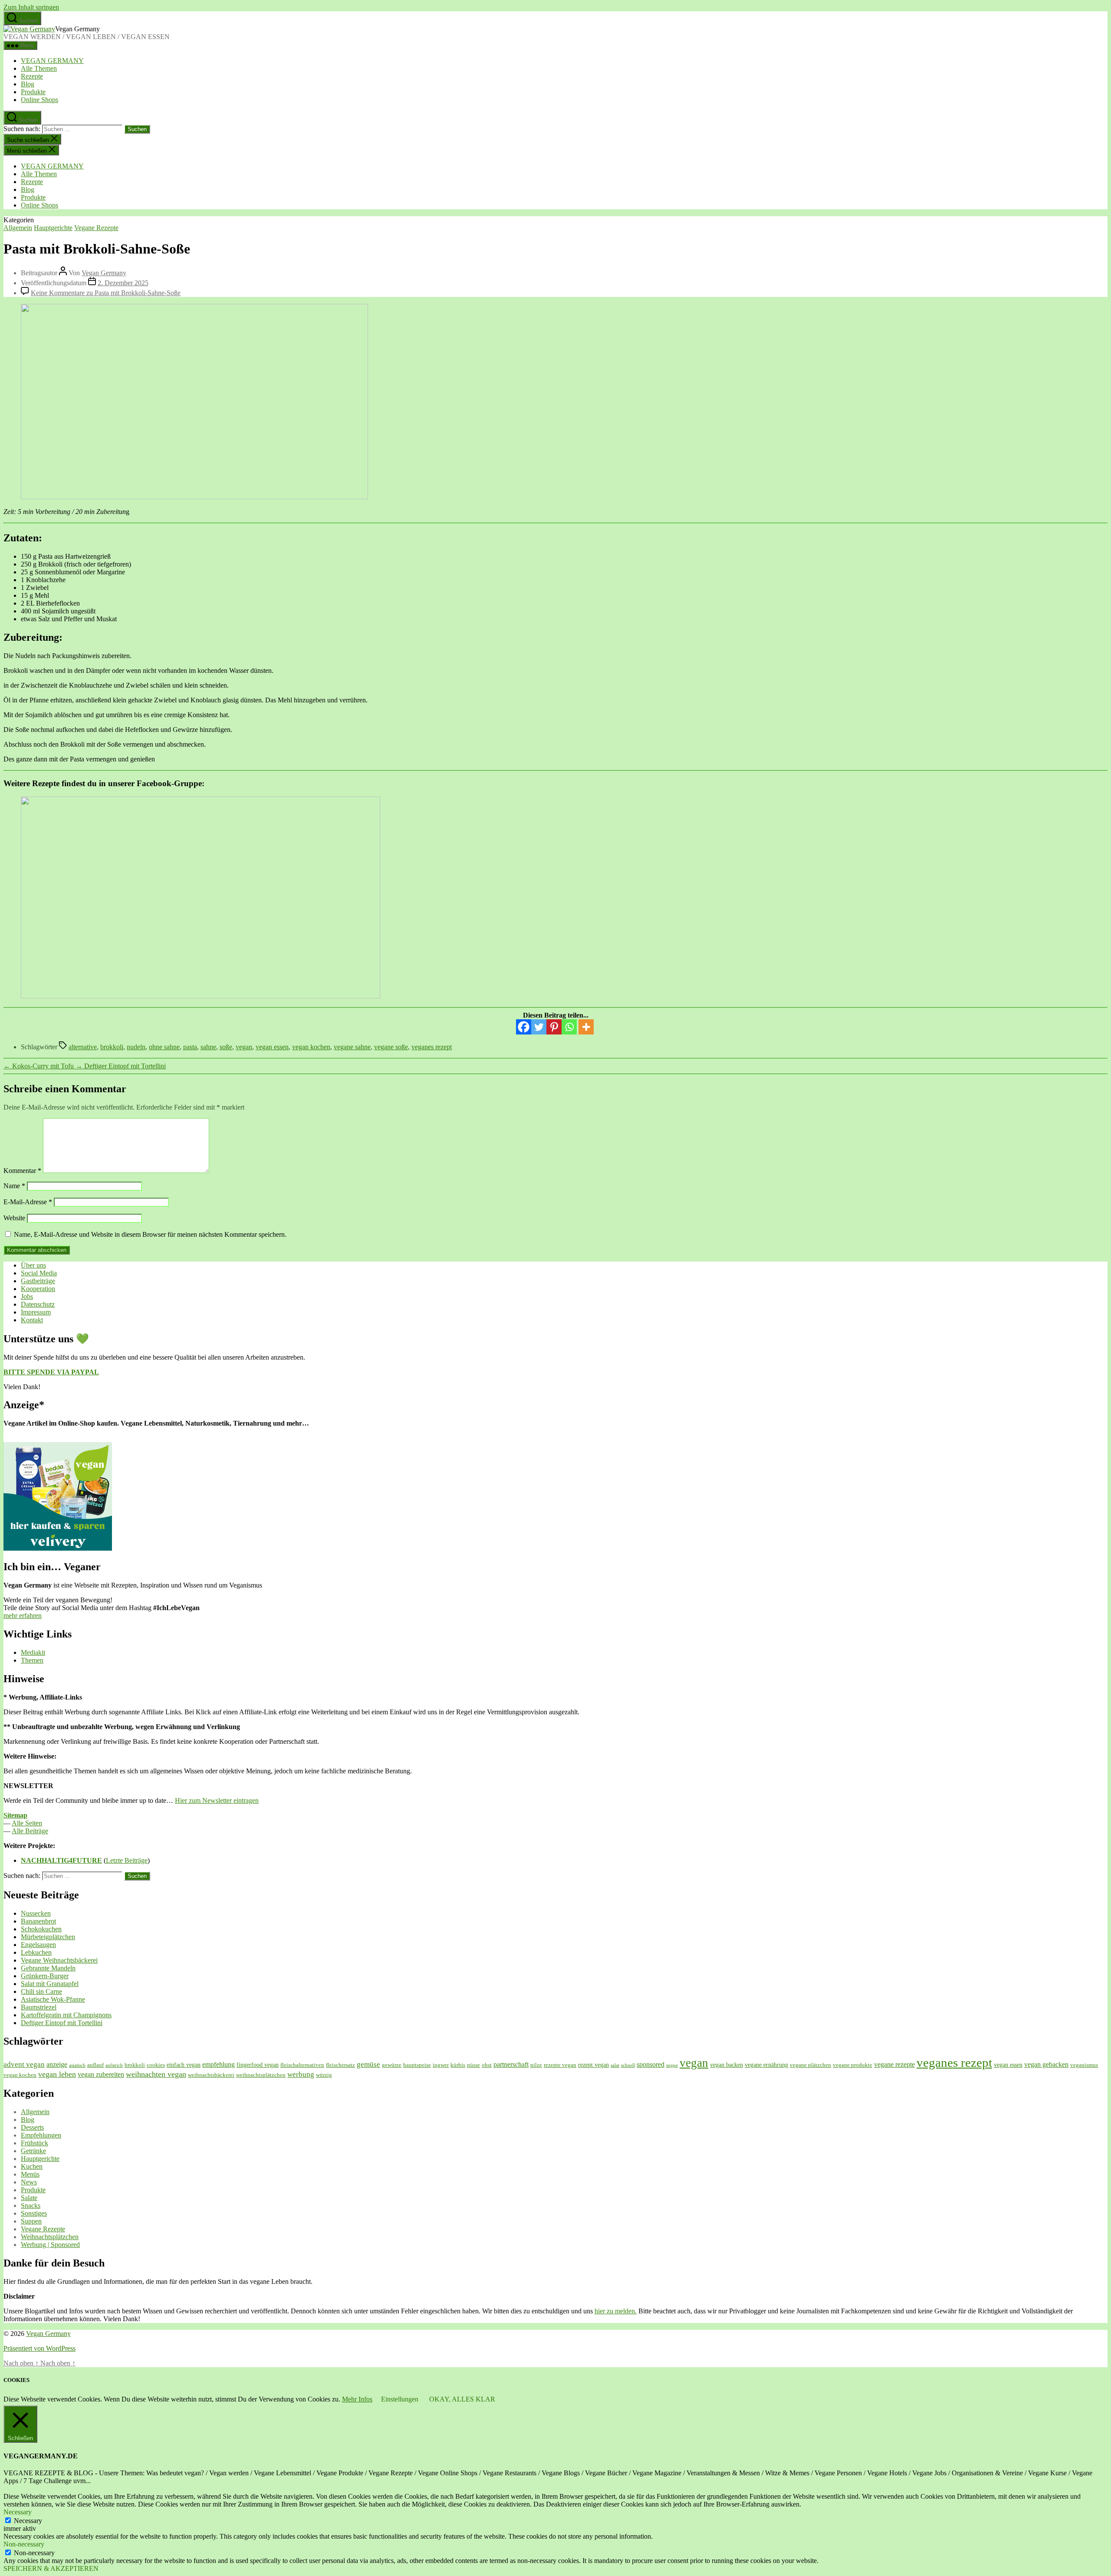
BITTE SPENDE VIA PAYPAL (51, 1372)
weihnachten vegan (156, 2074)
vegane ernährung (766, 2065)
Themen (32, 1660)
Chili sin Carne (41, 1991)
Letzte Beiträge (127, 1860)
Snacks (31, 2205)
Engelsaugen (38, 1945)
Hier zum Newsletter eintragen (217, 1800)
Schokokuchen (41, 1929)
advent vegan (24, 2064)
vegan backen (726, 2065)
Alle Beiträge (30, 1831)
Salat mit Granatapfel (50, 1984)
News (29, 2182)
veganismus (1084, 2065)
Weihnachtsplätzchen (50, 2237)
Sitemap (15, 1815)
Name (14, 1186)
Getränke (33, 2151)
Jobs (27, 1296)
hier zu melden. (616, 2311)
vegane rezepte (894, 2064)
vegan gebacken (1046, 2064)
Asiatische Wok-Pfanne (53, 1999)
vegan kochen (311, 1047)
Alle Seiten (27, 1823)
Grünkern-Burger (45, 1976)
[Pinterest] (554, 1027)
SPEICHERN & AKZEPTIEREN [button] (51, 2568)
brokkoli (112, 1047)
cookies (156, 2065)
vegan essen (272, 1047)
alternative (83, 1047)
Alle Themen (39, 68)
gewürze (392, 2065)
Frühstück (35, 2143)
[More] (586, 1027)
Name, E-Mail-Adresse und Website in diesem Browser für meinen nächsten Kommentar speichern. (150, 1234)
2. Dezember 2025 (123, 283)
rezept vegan (593, 2065)
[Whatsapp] (569, 1027)
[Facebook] (524, 1027)
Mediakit (33, 1652)
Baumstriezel (39, 2007)
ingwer (441, 2065)
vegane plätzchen (810, 2065)
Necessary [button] (18, 2512)
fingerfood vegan (258, 2065)
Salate (29, 2198)
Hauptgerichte (53, 228)
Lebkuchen (36, 1952)
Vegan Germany (104, 273)
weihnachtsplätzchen (261, 2075)
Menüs (30, 2174)
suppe (672, 2065)
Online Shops (39, 100)
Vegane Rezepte (96, 228)
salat (615, 2065)
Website (14, 1218)
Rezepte (32, 76)
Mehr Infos (357, 2399)
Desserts (32, 2127)
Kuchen (32, 2166)
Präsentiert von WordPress (39, 2348)
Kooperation (38, 1289)
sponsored (651, 2064)
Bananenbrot (38, 1921)
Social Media (39, 1273)
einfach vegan (184, 2065)
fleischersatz (340, 2065)
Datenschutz (38, 1304)
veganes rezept (432, 1047)
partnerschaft (511, 2064)
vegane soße (391, 1047)
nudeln (136, 1047)
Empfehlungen (41, 2135)
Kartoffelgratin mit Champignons (66, 2015)
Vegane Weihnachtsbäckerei (59, 1960)
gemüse (368, 2064)
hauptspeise (417, 2065)
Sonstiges (34, 2213)
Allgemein (18, 228)
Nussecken (36, 1913)
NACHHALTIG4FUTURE (61, 1860)
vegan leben (57, 2074)
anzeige (57, 2064)
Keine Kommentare (106, 293)
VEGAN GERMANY (52, 61)
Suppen (31, 2221)
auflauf (95, 2065)
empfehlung (219, 2064)
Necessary (28, 2521)
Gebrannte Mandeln (48, 1968)
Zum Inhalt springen (31, 7)
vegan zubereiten (101, 2074)
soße (226, 1047)
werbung (301, 2074)
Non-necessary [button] (24, 2544)
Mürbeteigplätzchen (48, 1937)
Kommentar (22, 1171)
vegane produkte (853, 2065)
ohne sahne (164, 1047)
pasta (190, 1047)
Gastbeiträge (38, 1281)
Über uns (33, 1265)
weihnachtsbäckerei (211, 2075)
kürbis (458, 2065)
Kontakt (32, 1320)
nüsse (473, 2065)
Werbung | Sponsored (50, 2245)
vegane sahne (352, 1047)
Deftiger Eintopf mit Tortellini (62, 2023)
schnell (628, 2065)
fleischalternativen (302, 2065)
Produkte (33, 92)
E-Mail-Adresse (28, 1202)
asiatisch (77, 2065)
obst (487, 2065)
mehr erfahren (23, 1616)
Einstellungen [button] (400, 2399)
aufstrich (114, 2065)
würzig (324, 2075)
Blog (28, 84)
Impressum (36, 1312)
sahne (208, 1047)
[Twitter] (539, 1027)
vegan (244, 1047)
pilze (536, 2065)
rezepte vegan (560, 2065)
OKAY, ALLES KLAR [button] (462, 2399)
